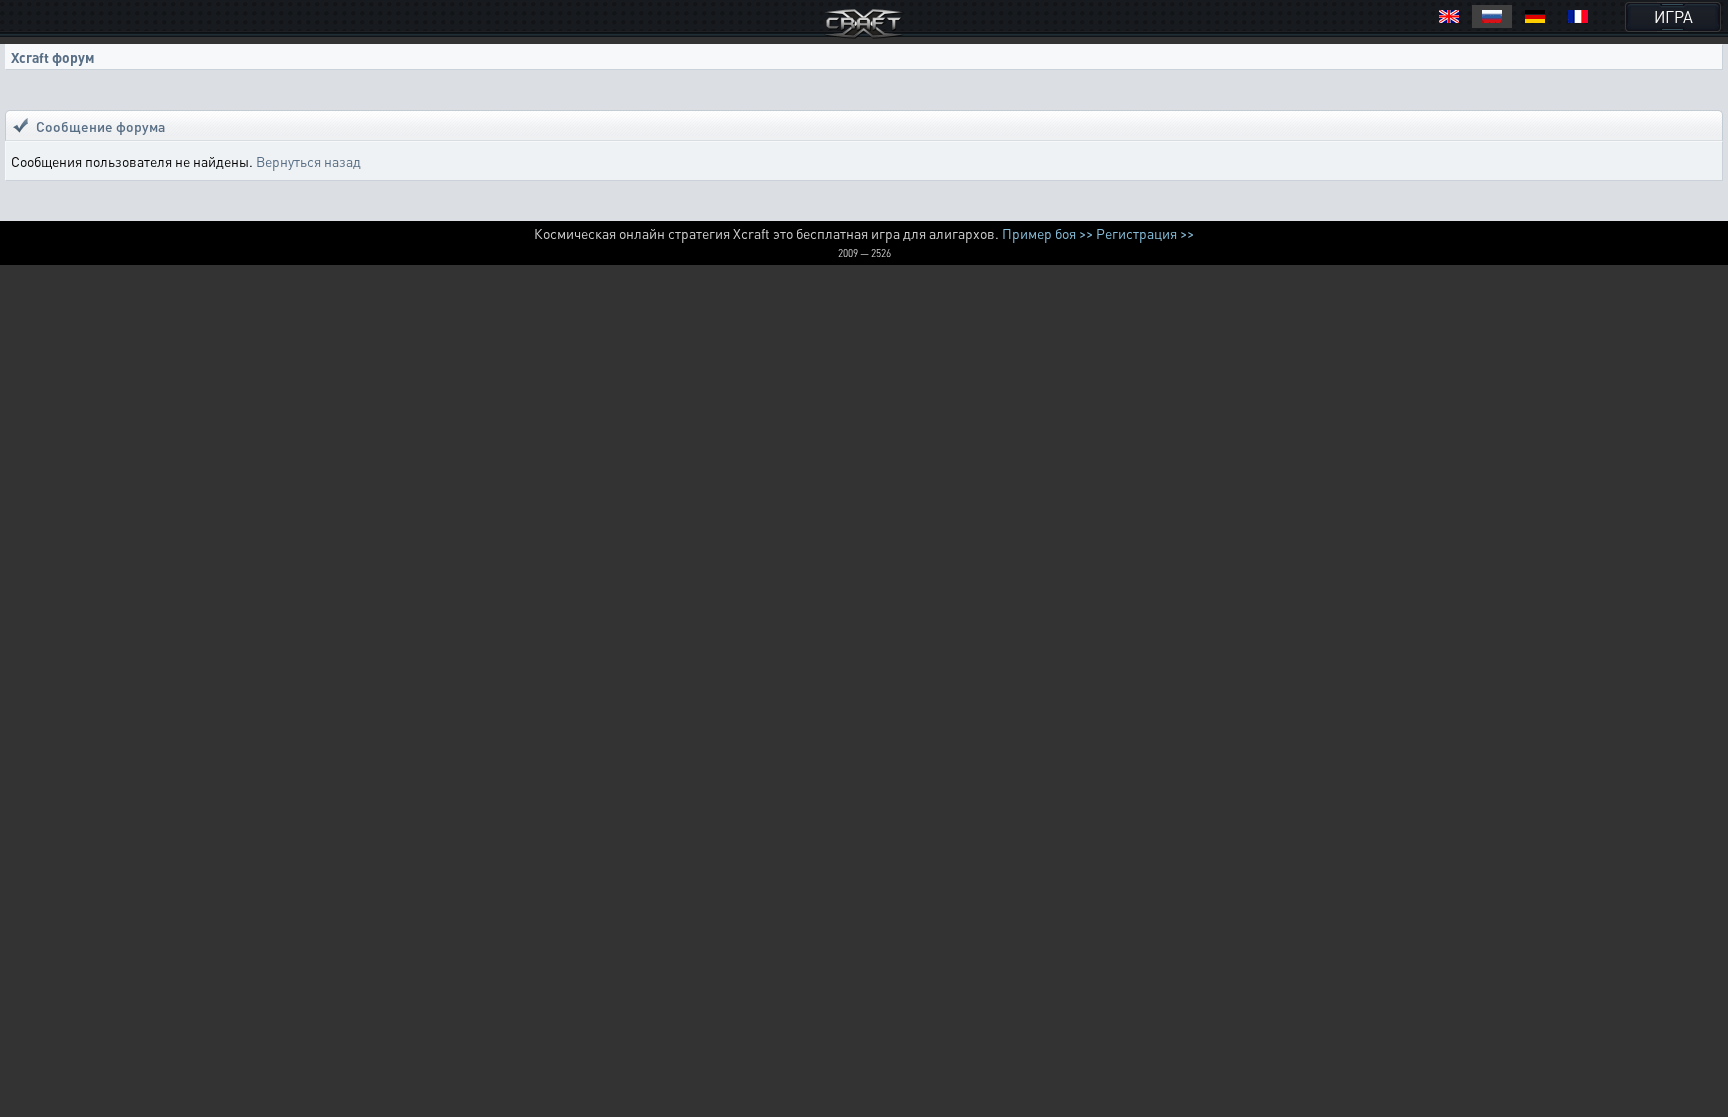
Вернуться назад (308, 161)
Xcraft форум (52, 57)
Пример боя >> (1047, 233)
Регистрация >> (1145, 233)
